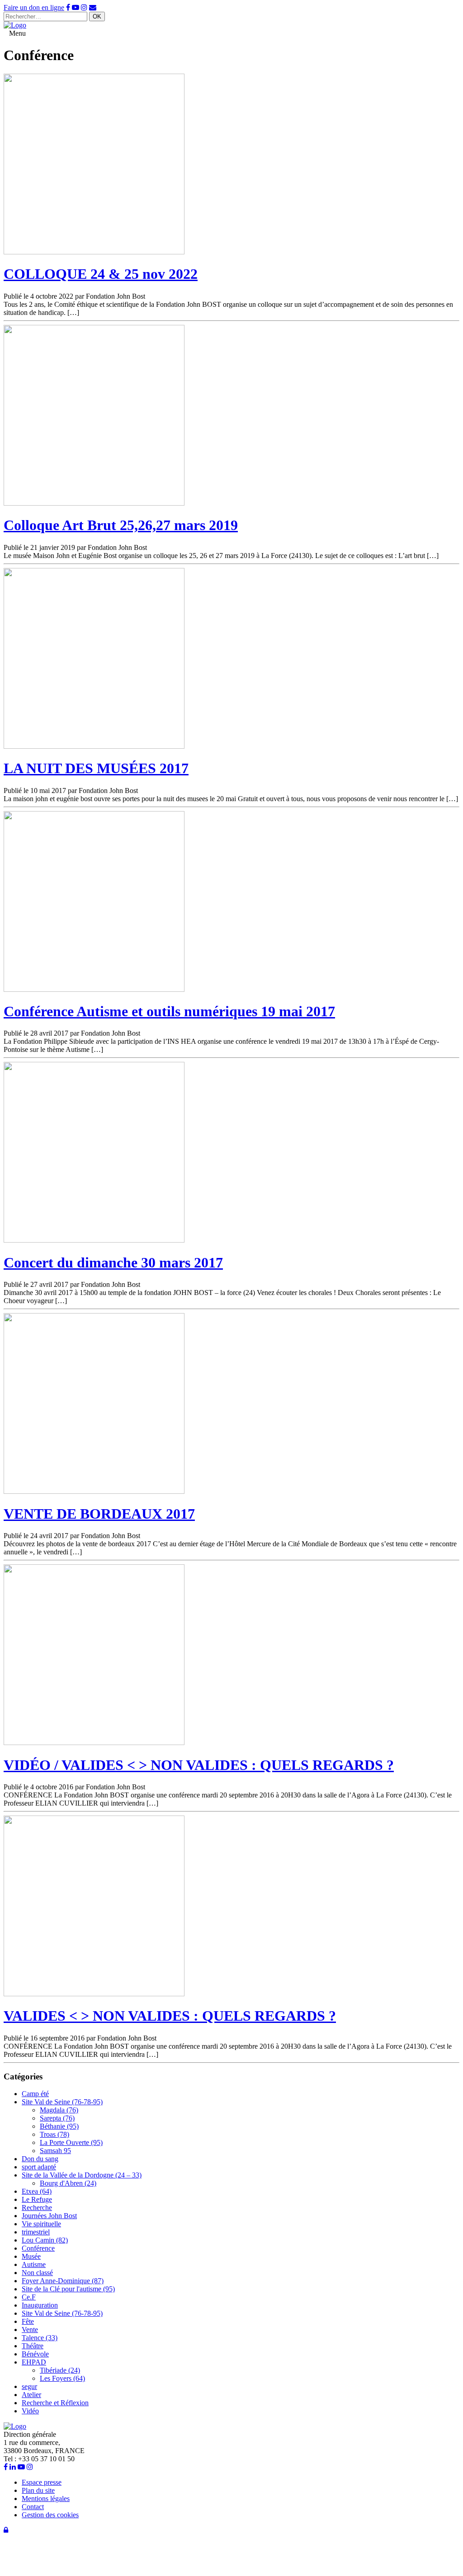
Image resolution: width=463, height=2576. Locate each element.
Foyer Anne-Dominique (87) (63, 2281)
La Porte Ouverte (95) (71, 2142)
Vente (30, 2330)
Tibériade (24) (60, 2370)
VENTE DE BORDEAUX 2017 (99, 1514)
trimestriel (36, 2232)
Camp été (35, 2094)
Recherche (37, 2208)
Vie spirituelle (41, 2224)
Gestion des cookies (50, 2515)
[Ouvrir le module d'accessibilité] (22, 2568)
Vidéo (30, 2411)
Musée (31, 2256)
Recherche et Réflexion (55, 2403)
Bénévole (35, 2354)
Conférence (38, 2248)
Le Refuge (37, 2199)
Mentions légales (46, 2499)
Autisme (34, 2264)
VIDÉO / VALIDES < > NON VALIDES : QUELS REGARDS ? (199, 1765)
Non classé (37, 2273)
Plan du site (38, 2490)
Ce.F (29, 2297)
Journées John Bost (49, 2216)
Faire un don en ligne (34, 7)
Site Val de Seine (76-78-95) (62, 2102)
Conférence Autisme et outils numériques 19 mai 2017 (169, 1011)
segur (29, 2386)
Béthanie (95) (59, 2126)
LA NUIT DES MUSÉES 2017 (96, 768)
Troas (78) (54, 2134)
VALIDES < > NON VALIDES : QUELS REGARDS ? (170, 2016)
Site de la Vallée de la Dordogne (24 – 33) (82, 2175)
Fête (28, 2321)
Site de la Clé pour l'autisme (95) (68, 2289)
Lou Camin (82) (45, 2240)
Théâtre (33, 2346)
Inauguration (40, 2305)
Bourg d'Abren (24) (68, 2183)
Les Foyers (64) (62, 2378)
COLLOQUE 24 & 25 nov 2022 (101, 274)
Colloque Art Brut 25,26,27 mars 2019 (121, 525)
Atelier (31, 2395)
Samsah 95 (55, 2151)
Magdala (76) (59, 2110)
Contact (33, 2507)
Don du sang (40, 2159)
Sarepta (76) (57, 2118)
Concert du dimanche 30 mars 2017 (113, 1262)
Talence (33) (40, 2338)
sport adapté (39, 2167)
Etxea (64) (37, 2191)
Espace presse (42, 2482)
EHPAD (34, 2362)
